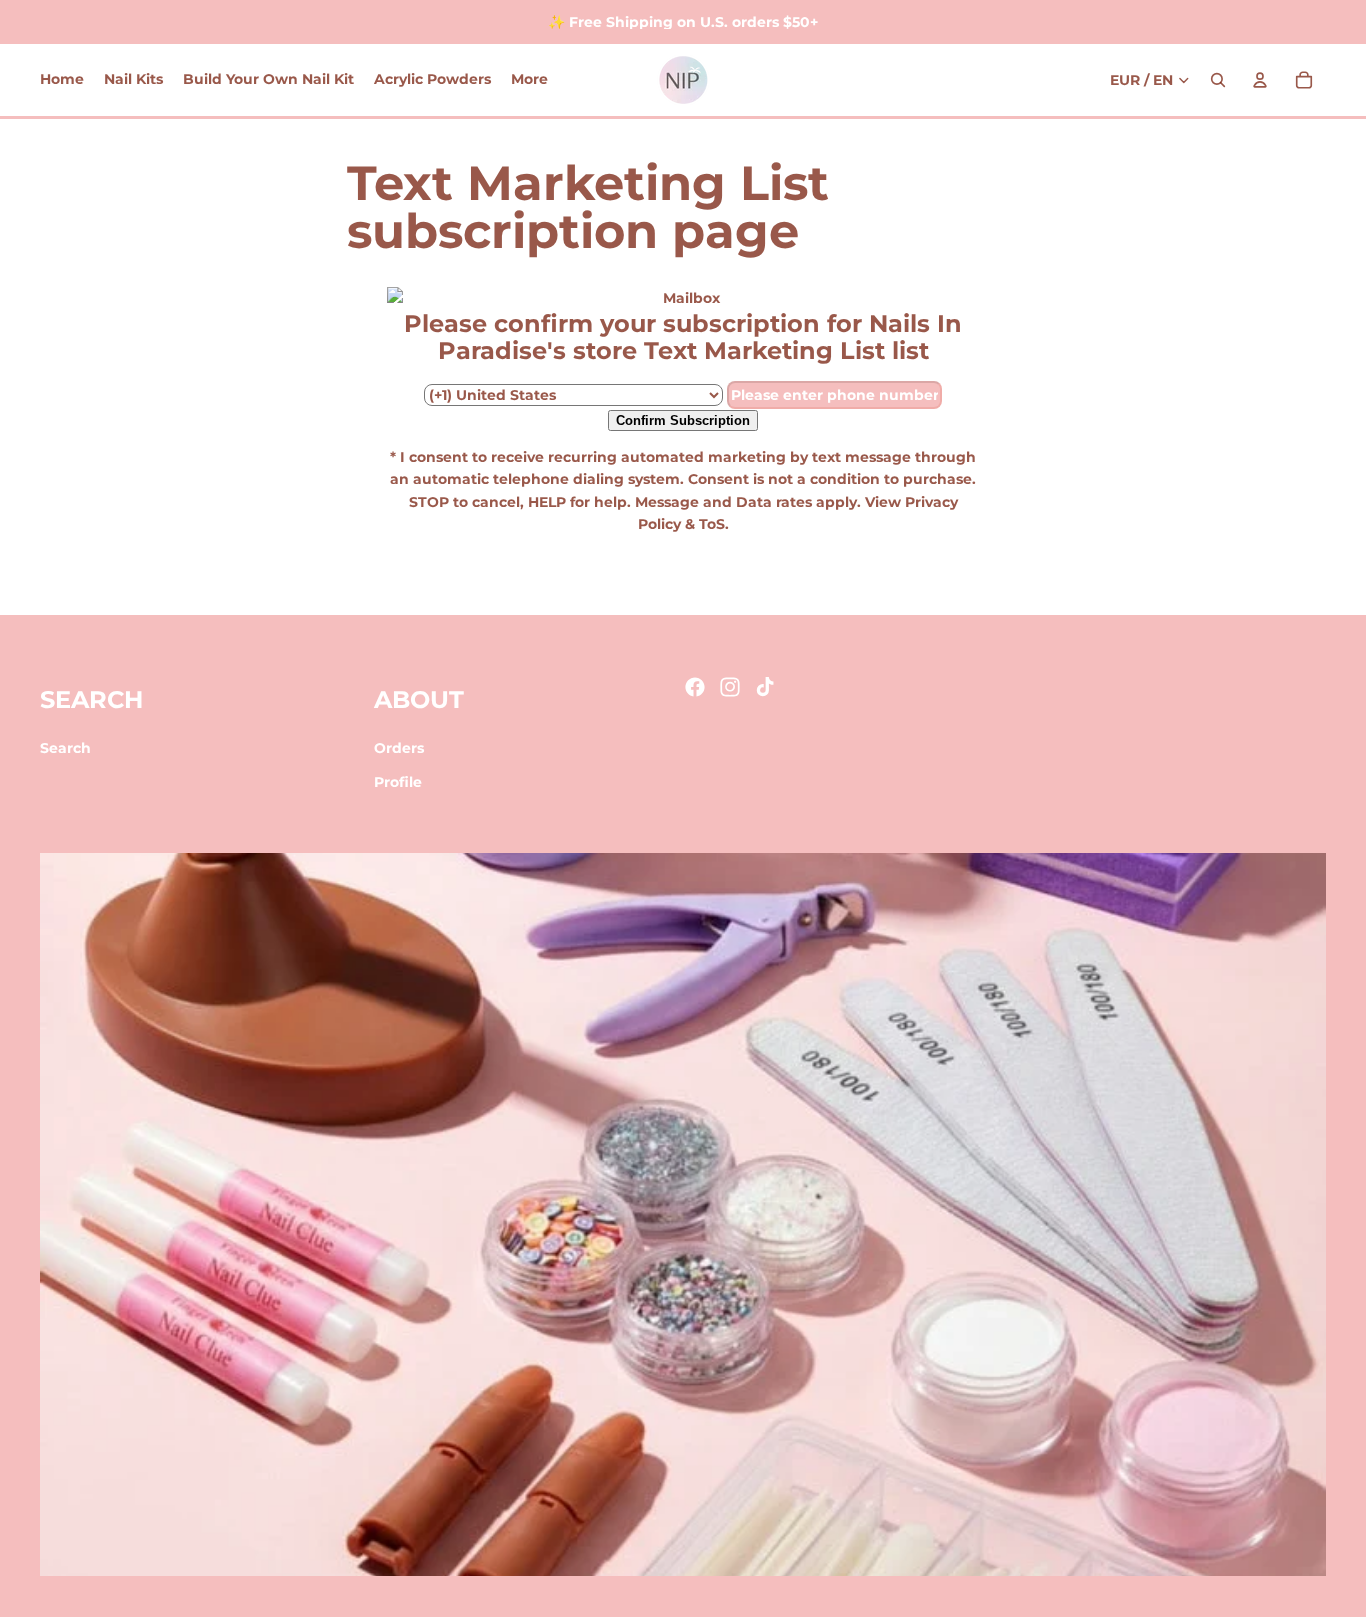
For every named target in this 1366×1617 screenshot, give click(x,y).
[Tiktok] (765, 687)
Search (65, 748)
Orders (399, 748)
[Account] (1260, 80)
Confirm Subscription (683, 420)
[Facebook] (695, 687)
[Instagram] (730, 687)
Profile (398, 783)
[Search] (1218, 80)
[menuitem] (529, 80)
